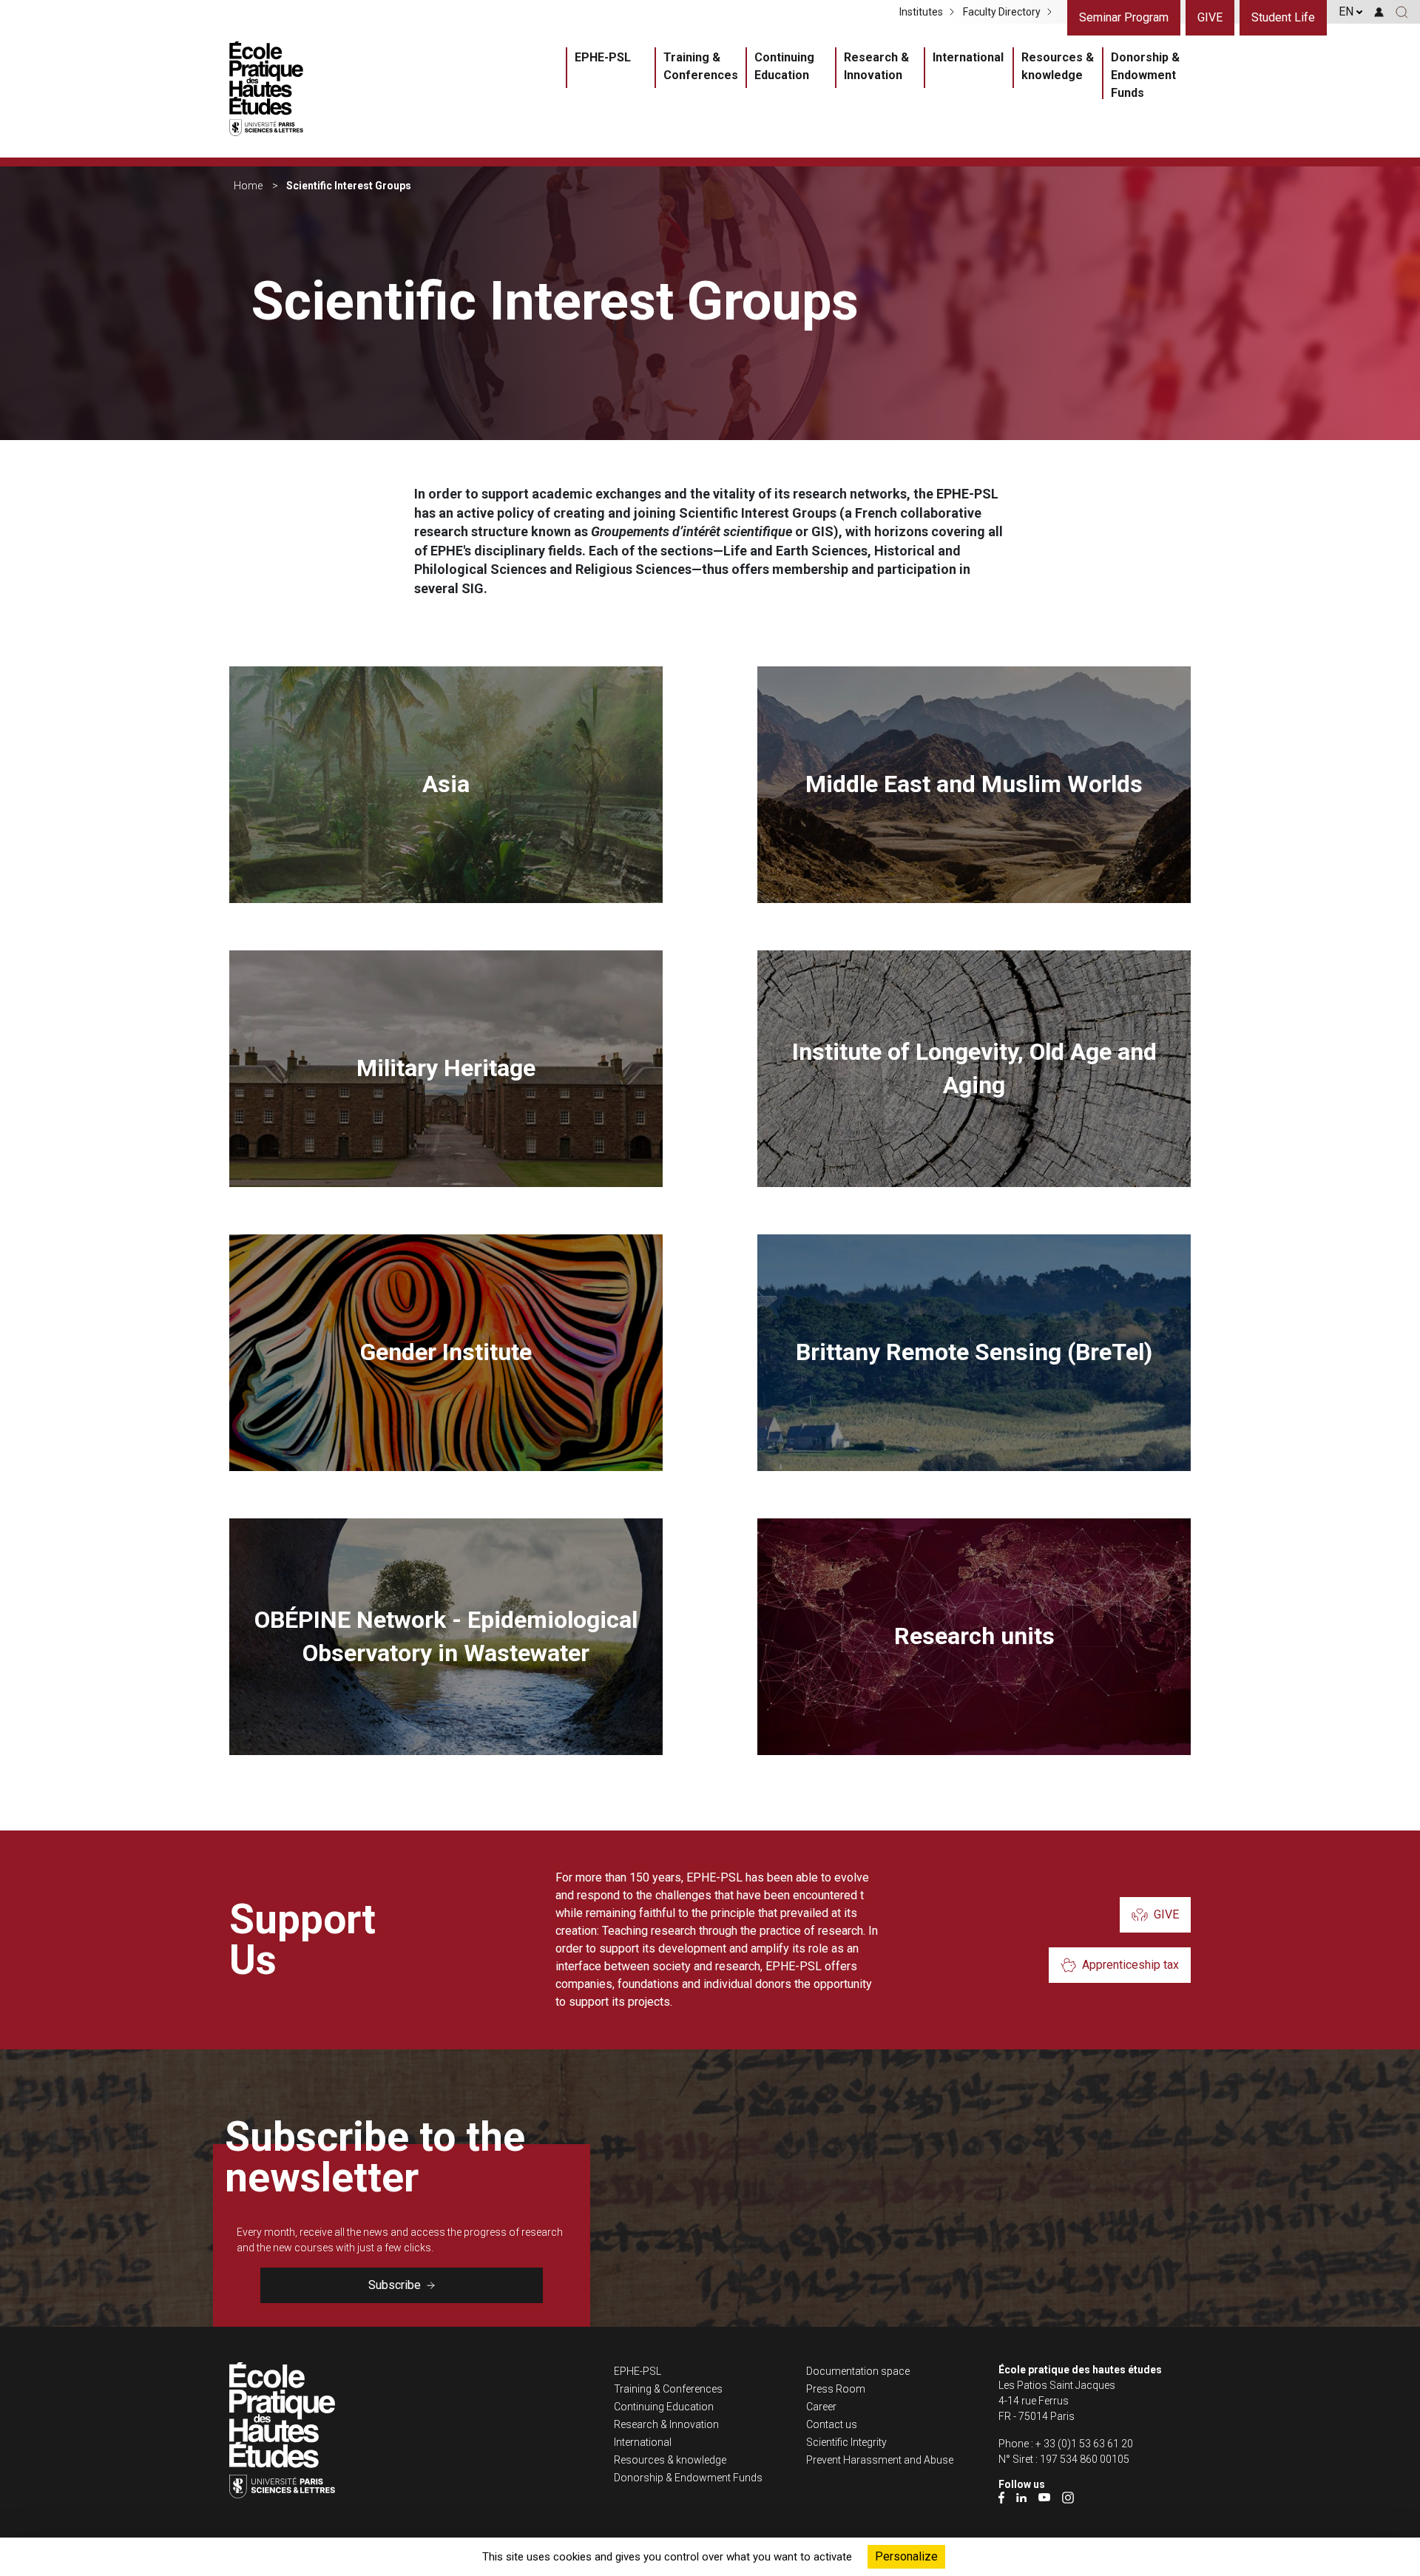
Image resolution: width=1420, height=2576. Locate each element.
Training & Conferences (701, 66)
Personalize (906, 2556)
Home (248, 186)
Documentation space (858, 2371)
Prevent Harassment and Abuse (880, 2460)
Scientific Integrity (846, 2442)
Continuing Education (784, 66)
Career (821, 2407)
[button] (1402, 12)
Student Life (1283, 17)
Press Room (836, 2389)
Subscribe (395, 2285)
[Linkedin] (1021, 2497)
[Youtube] (1044, 2497)
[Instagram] (1068, 2497)
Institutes (921, 12)
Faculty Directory (1002, 12)
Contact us (832, 2424)
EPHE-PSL (603, 57)
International (968, 57)
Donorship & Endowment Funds (1145, 75)
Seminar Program (1124, 17)
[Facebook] (1001, 2497)
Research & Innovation (876, 66)
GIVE (1210, 17)
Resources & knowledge (1058, 66)
